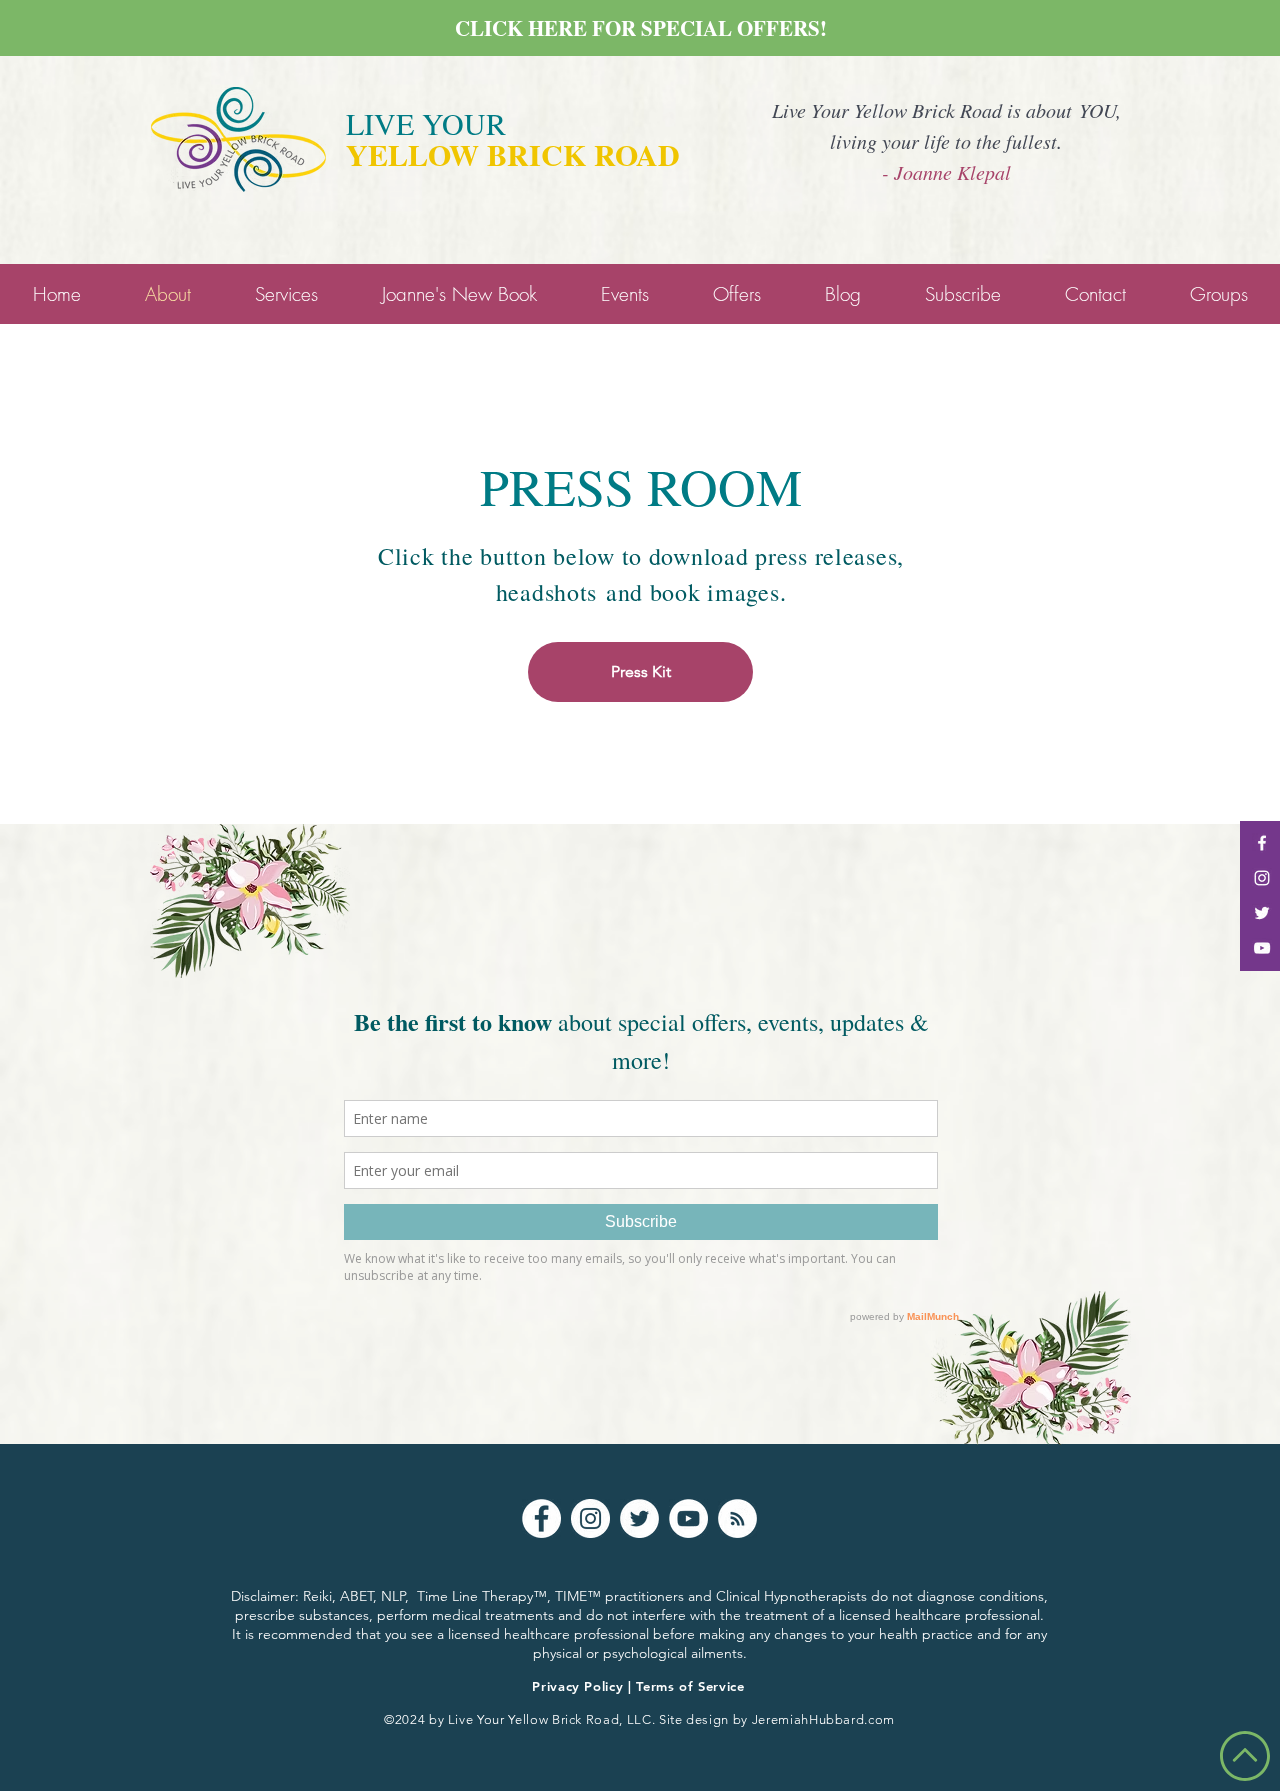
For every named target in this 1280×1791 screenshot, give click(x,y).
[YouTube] (688, 1518)
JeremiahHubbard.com (823, 1719)
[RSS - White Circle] (737, 1518)
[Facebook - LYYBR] (1262, 843)
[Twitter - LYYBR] (1262, 913)
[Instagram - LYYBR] (1262, 878)
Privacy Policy (577, 1686)
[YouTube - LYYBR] (1262, 948)
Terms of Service (690, 1686)
